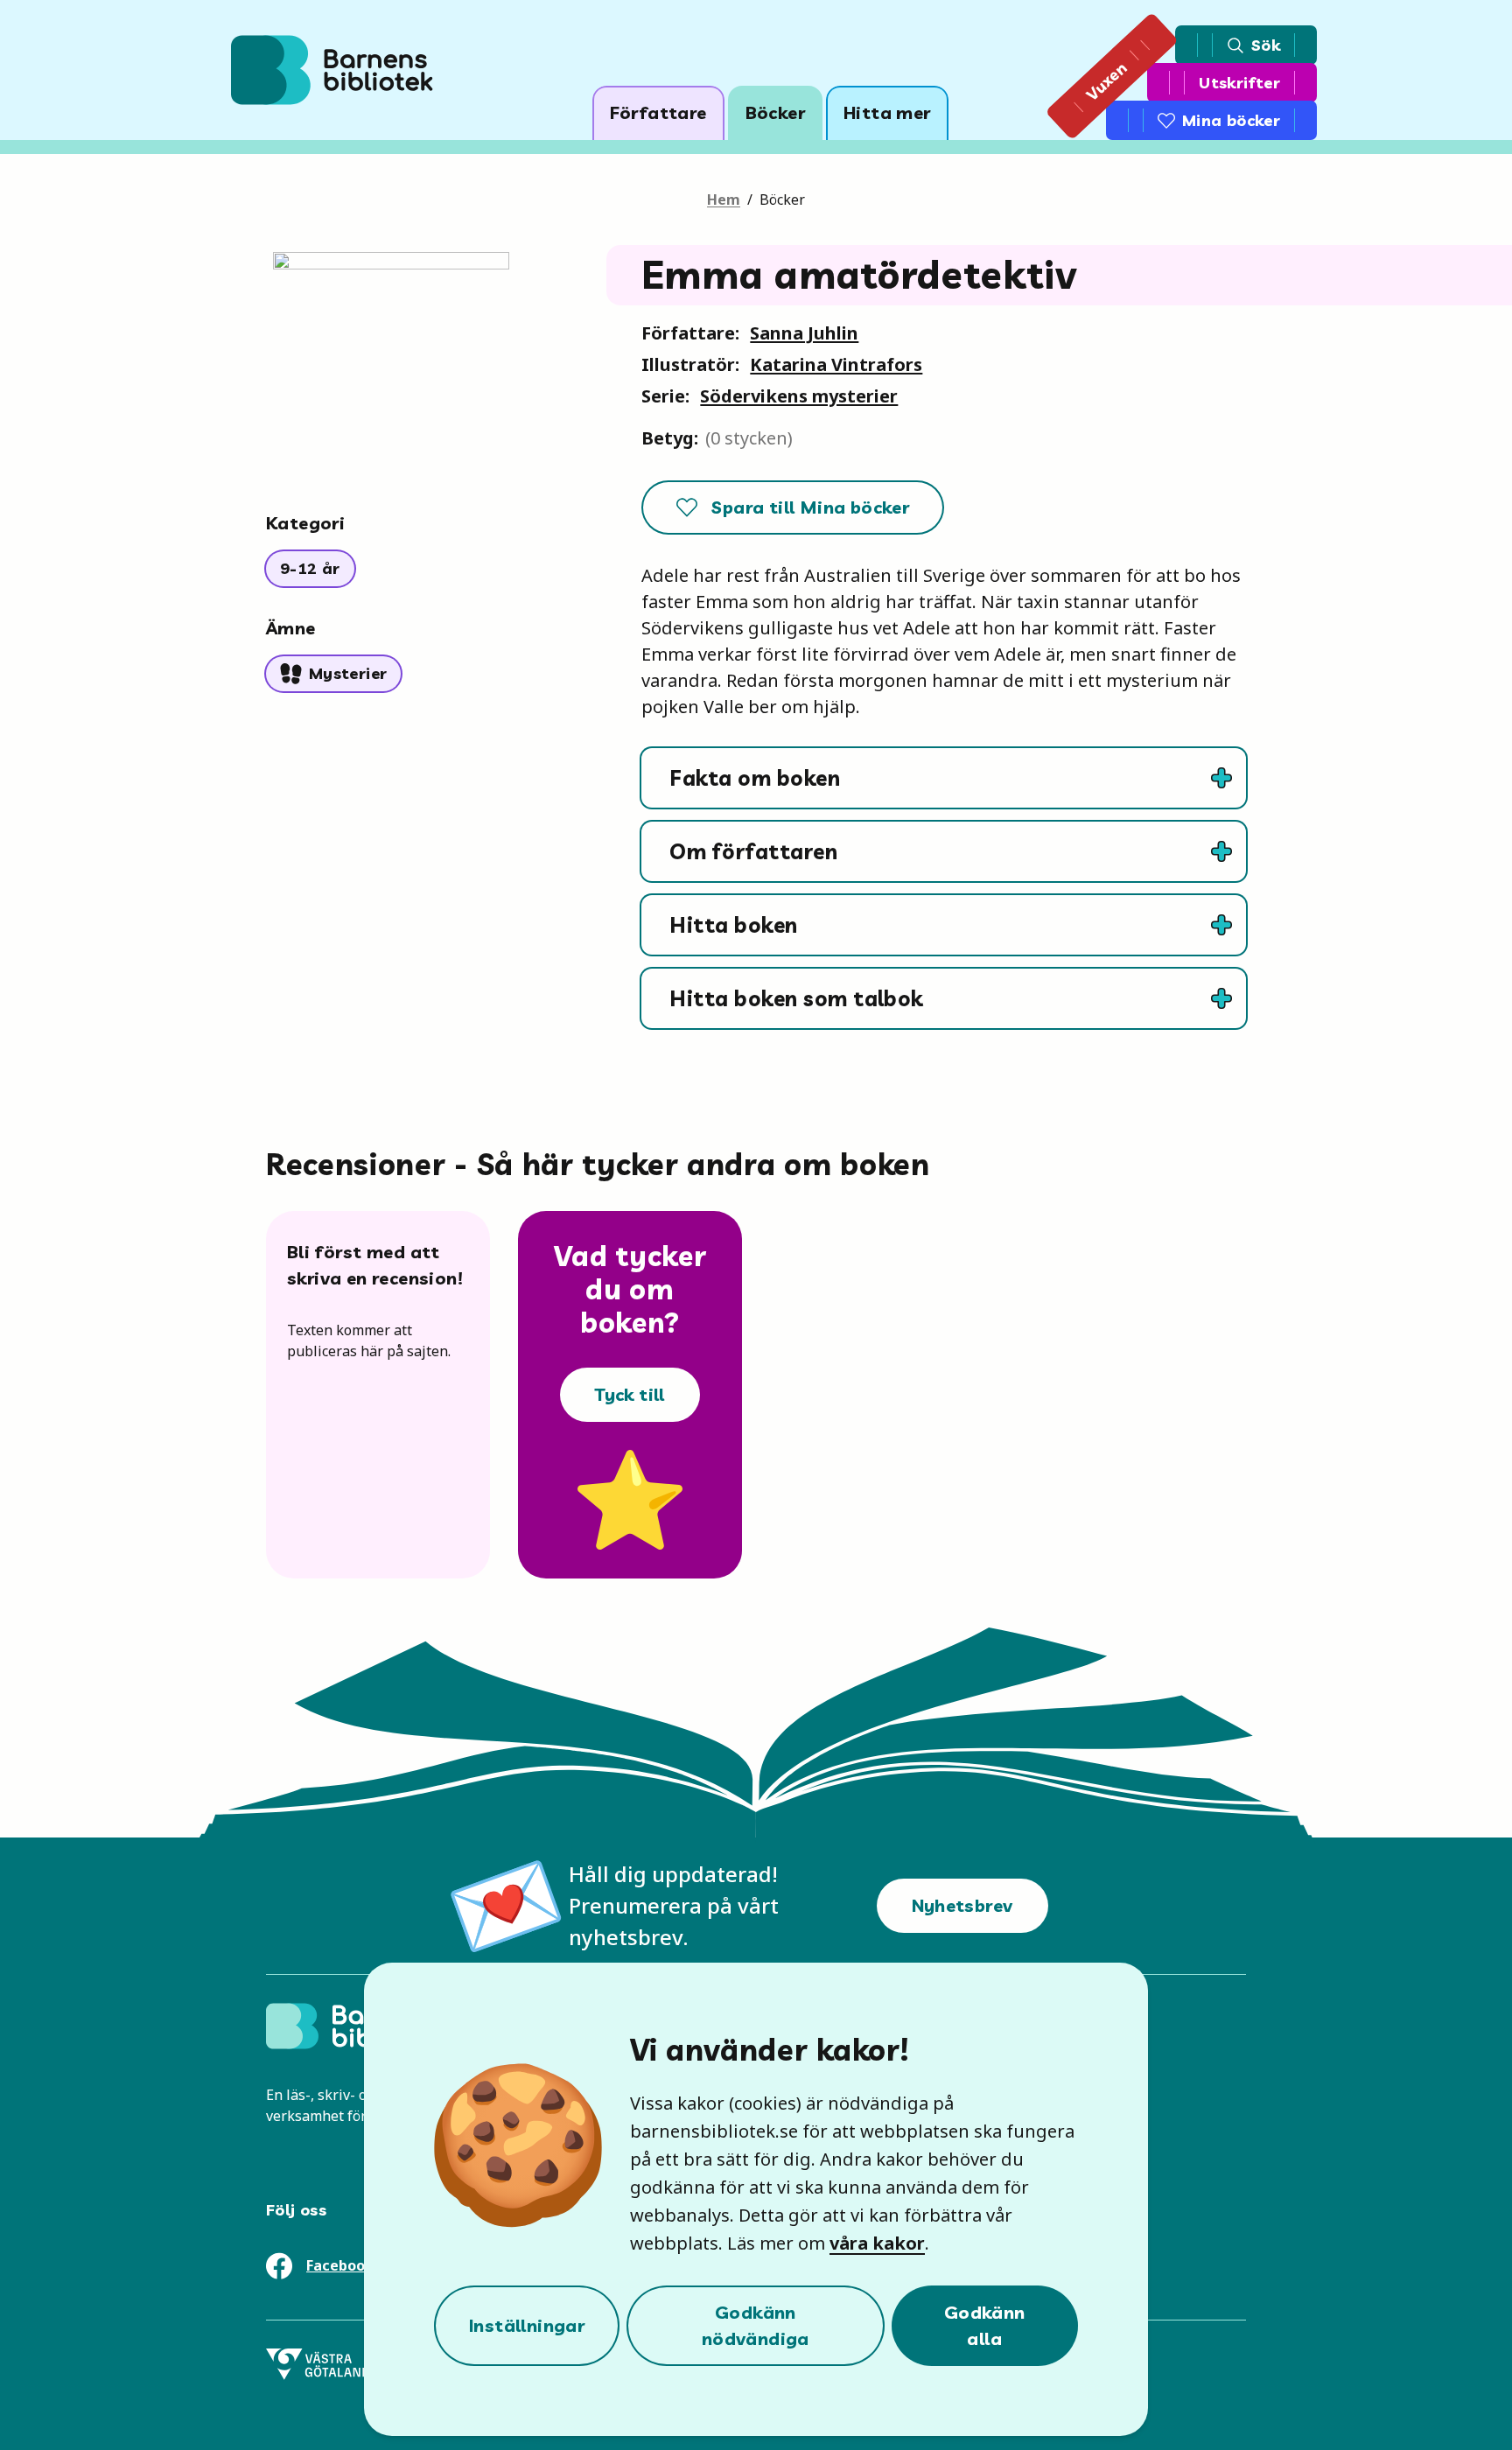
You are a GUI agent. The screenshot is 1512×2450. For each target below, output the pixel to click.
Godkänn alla (985, 2325)
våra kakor (877, 2243)
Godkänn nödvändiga (756, 2325)
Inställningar (527, 2325)
